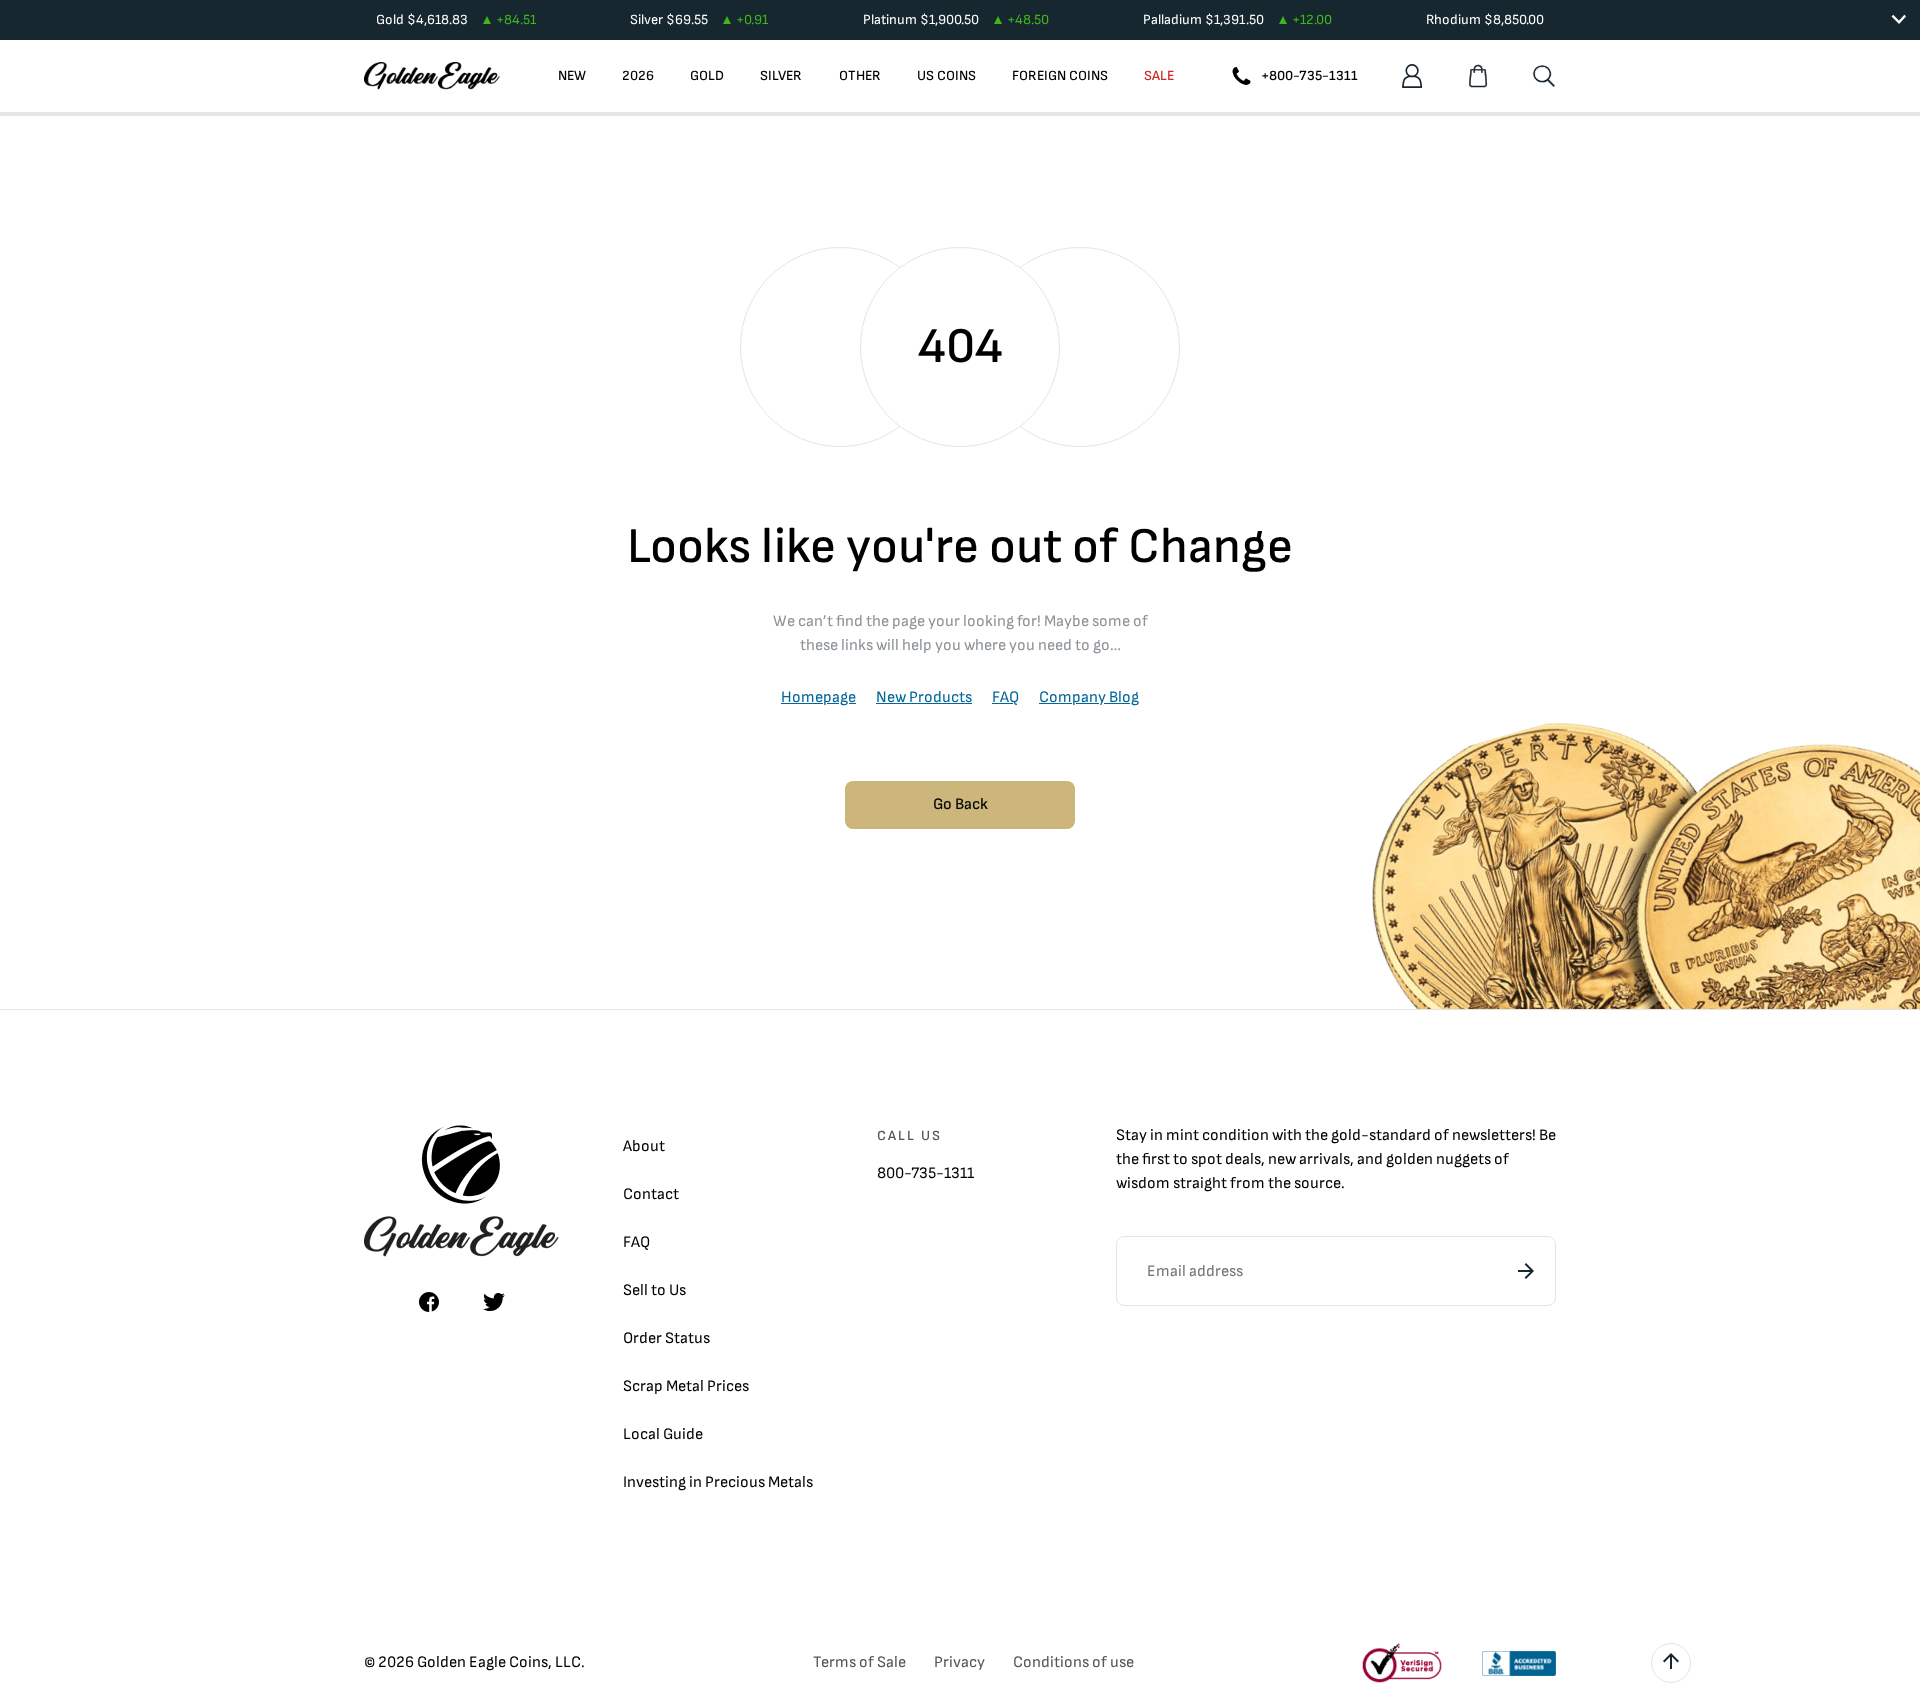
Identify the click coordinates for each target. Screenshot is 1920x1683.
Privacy (959, 1662)
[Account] (1412, 76)
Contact (651, 1194)
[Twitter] (494, 1302)
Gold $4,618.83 (456, 19)
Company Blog (1089, 697)
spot (1206, 1159)
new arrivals (1309, 1159)
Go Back (960, 804)
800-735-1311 (925, 1173)
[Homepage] (432, 76)
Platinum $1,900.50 (956, 19)
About (644, 1146)
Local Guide (663, 1434)
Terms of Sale (859, 1662)
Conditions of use (1073, 1662)
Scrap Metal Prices (686, 1386)
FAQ (1005, 697)
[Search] (1544, 76)
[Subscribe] (1526, 1271)
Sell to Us (654, 1290)
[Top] (1671, 1663)
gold (1346, 1135)
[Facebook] (429, 1302)
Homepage (818, 697)
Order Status (666, 1338)
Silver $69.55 (699, 19)
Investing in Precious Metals (718, 1482)
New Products (924, 697)
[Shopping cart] (1478, 76)
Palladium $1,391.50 (1237, 19)
